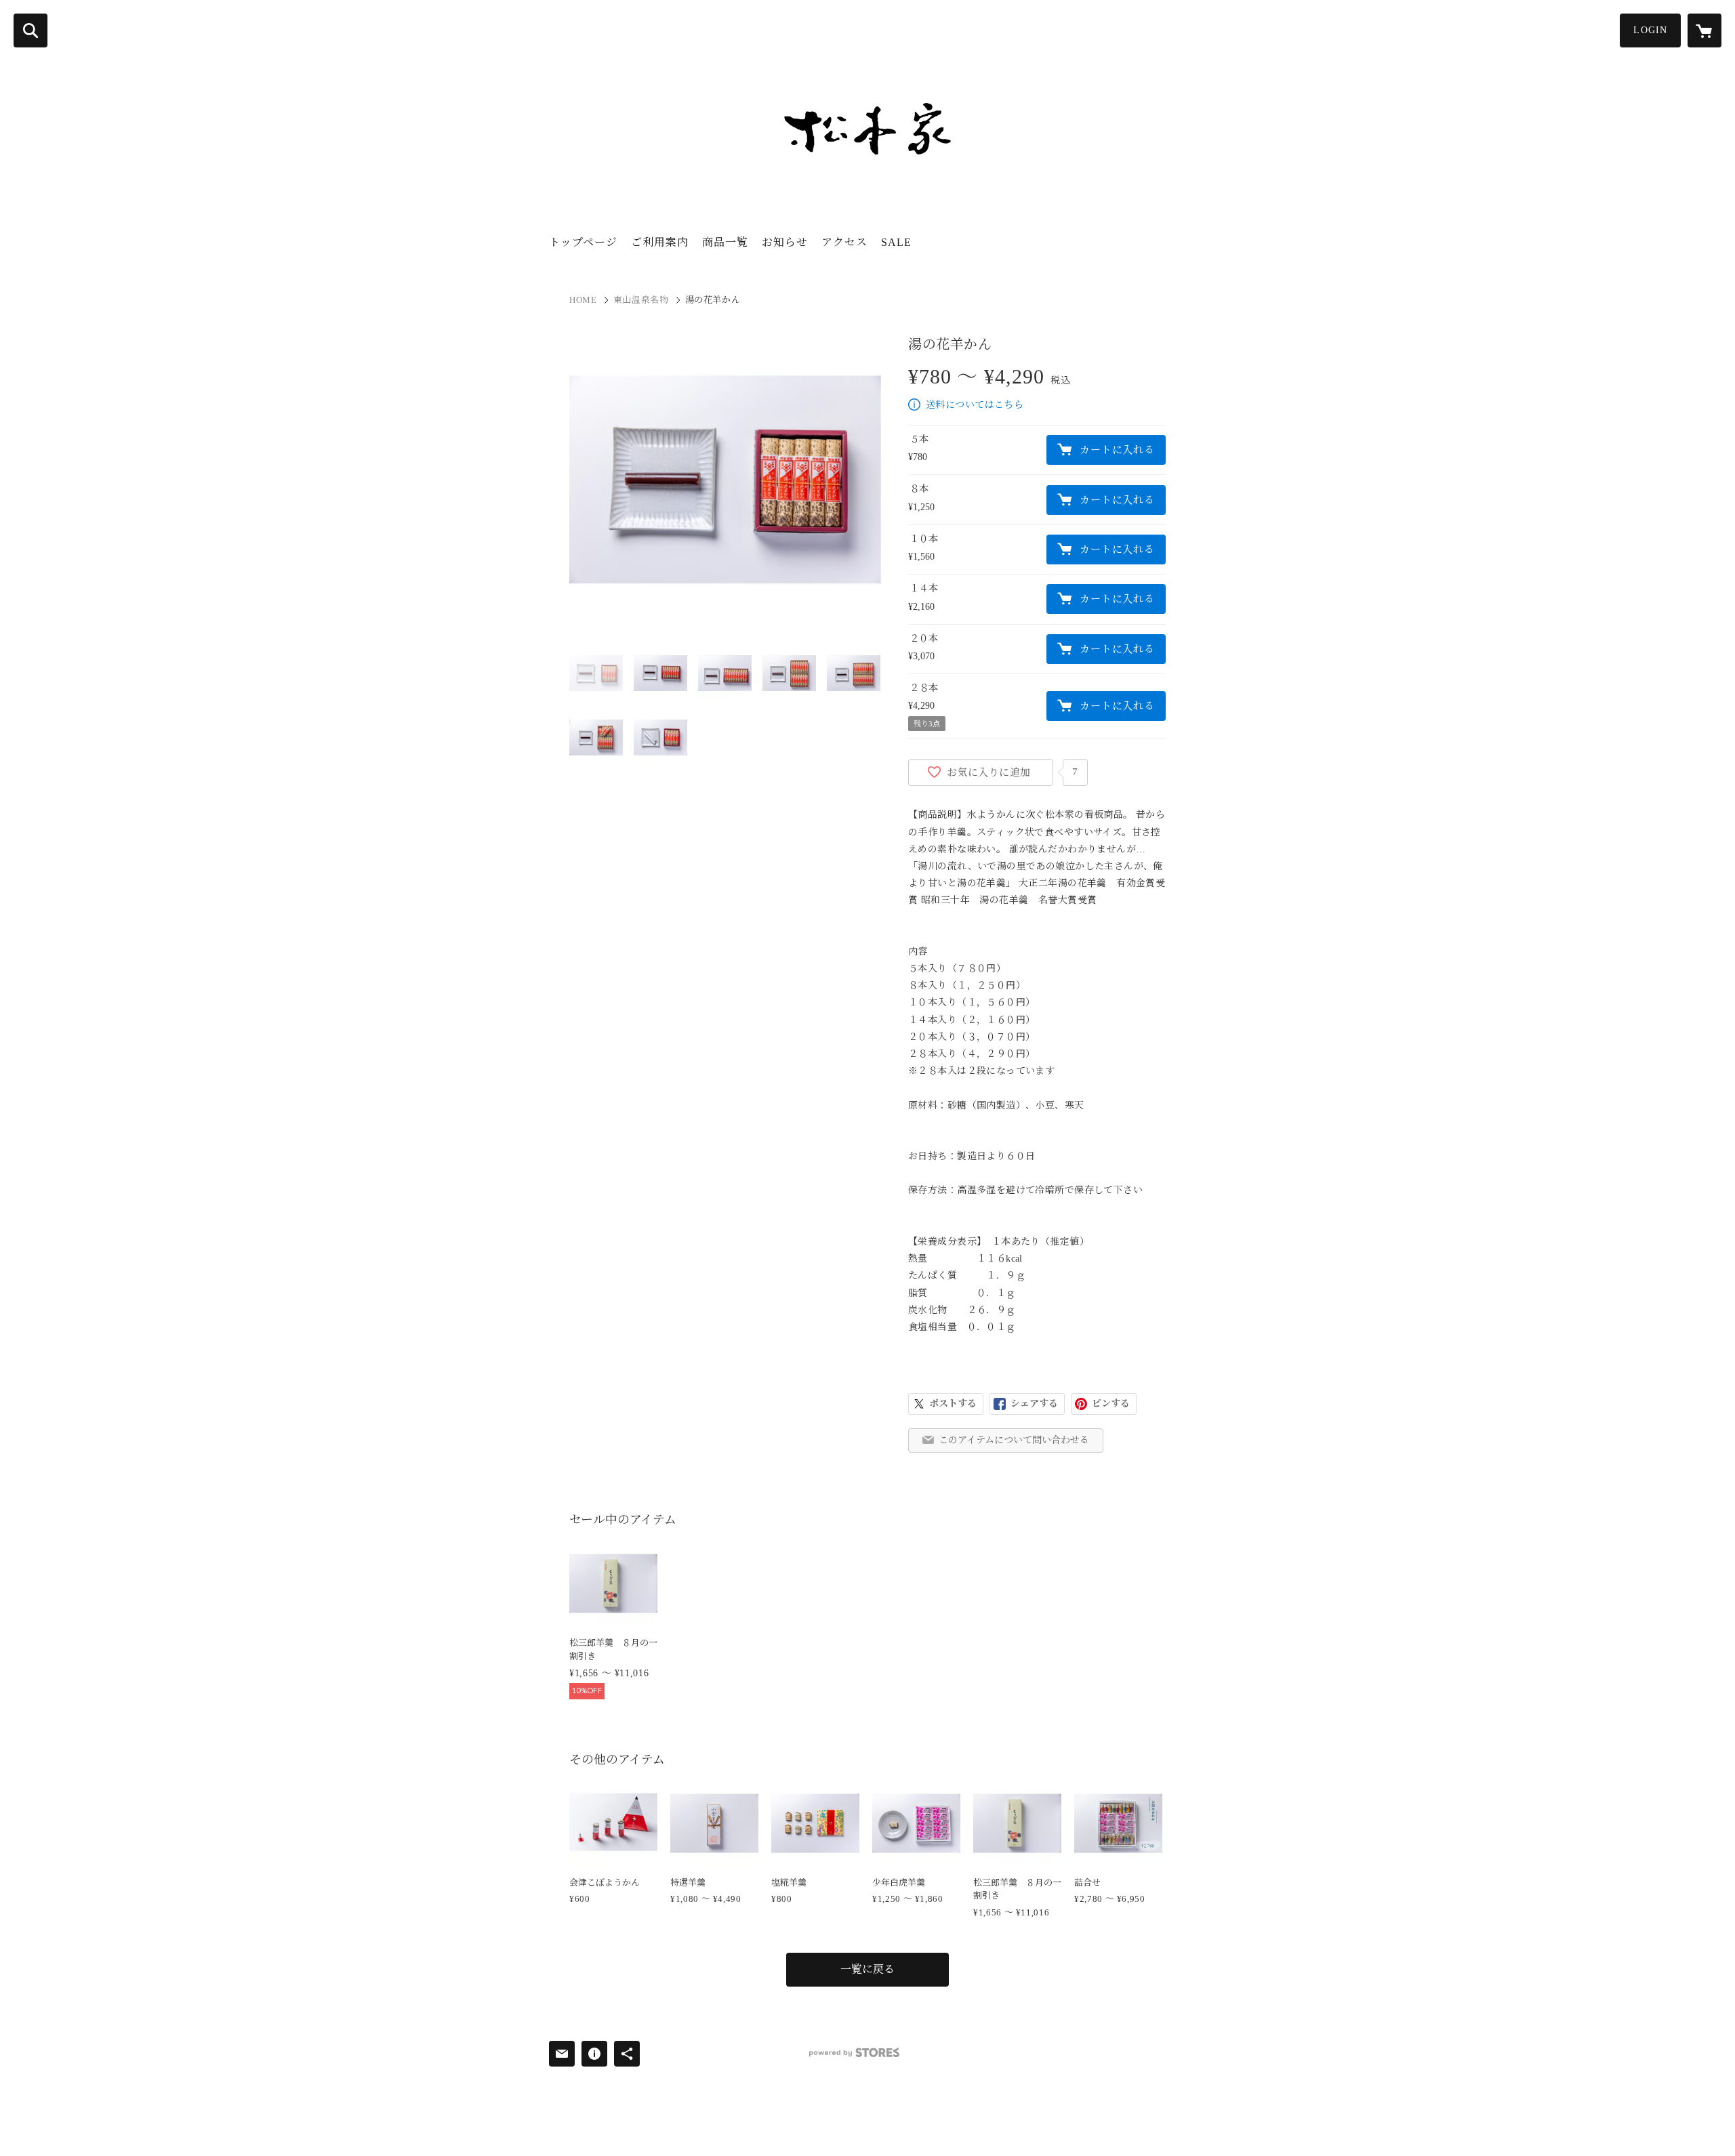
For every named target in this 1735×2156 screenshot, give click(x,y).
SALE (896, 242)
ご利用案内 (660, 242)
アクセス (844, 242)
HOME (583, 300)
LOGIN (1650, 30)
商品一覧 (725, 242)
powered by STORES (854, 2053)
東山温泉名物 (641, 300)
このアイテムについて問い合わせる (1014, 1440)
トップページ (583, 242)
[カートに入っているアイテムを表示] (1705, 30)
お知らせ (785, 242)
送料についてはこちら (975, 405)
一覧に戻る (867, 1969)
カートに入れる (1117, 450)
